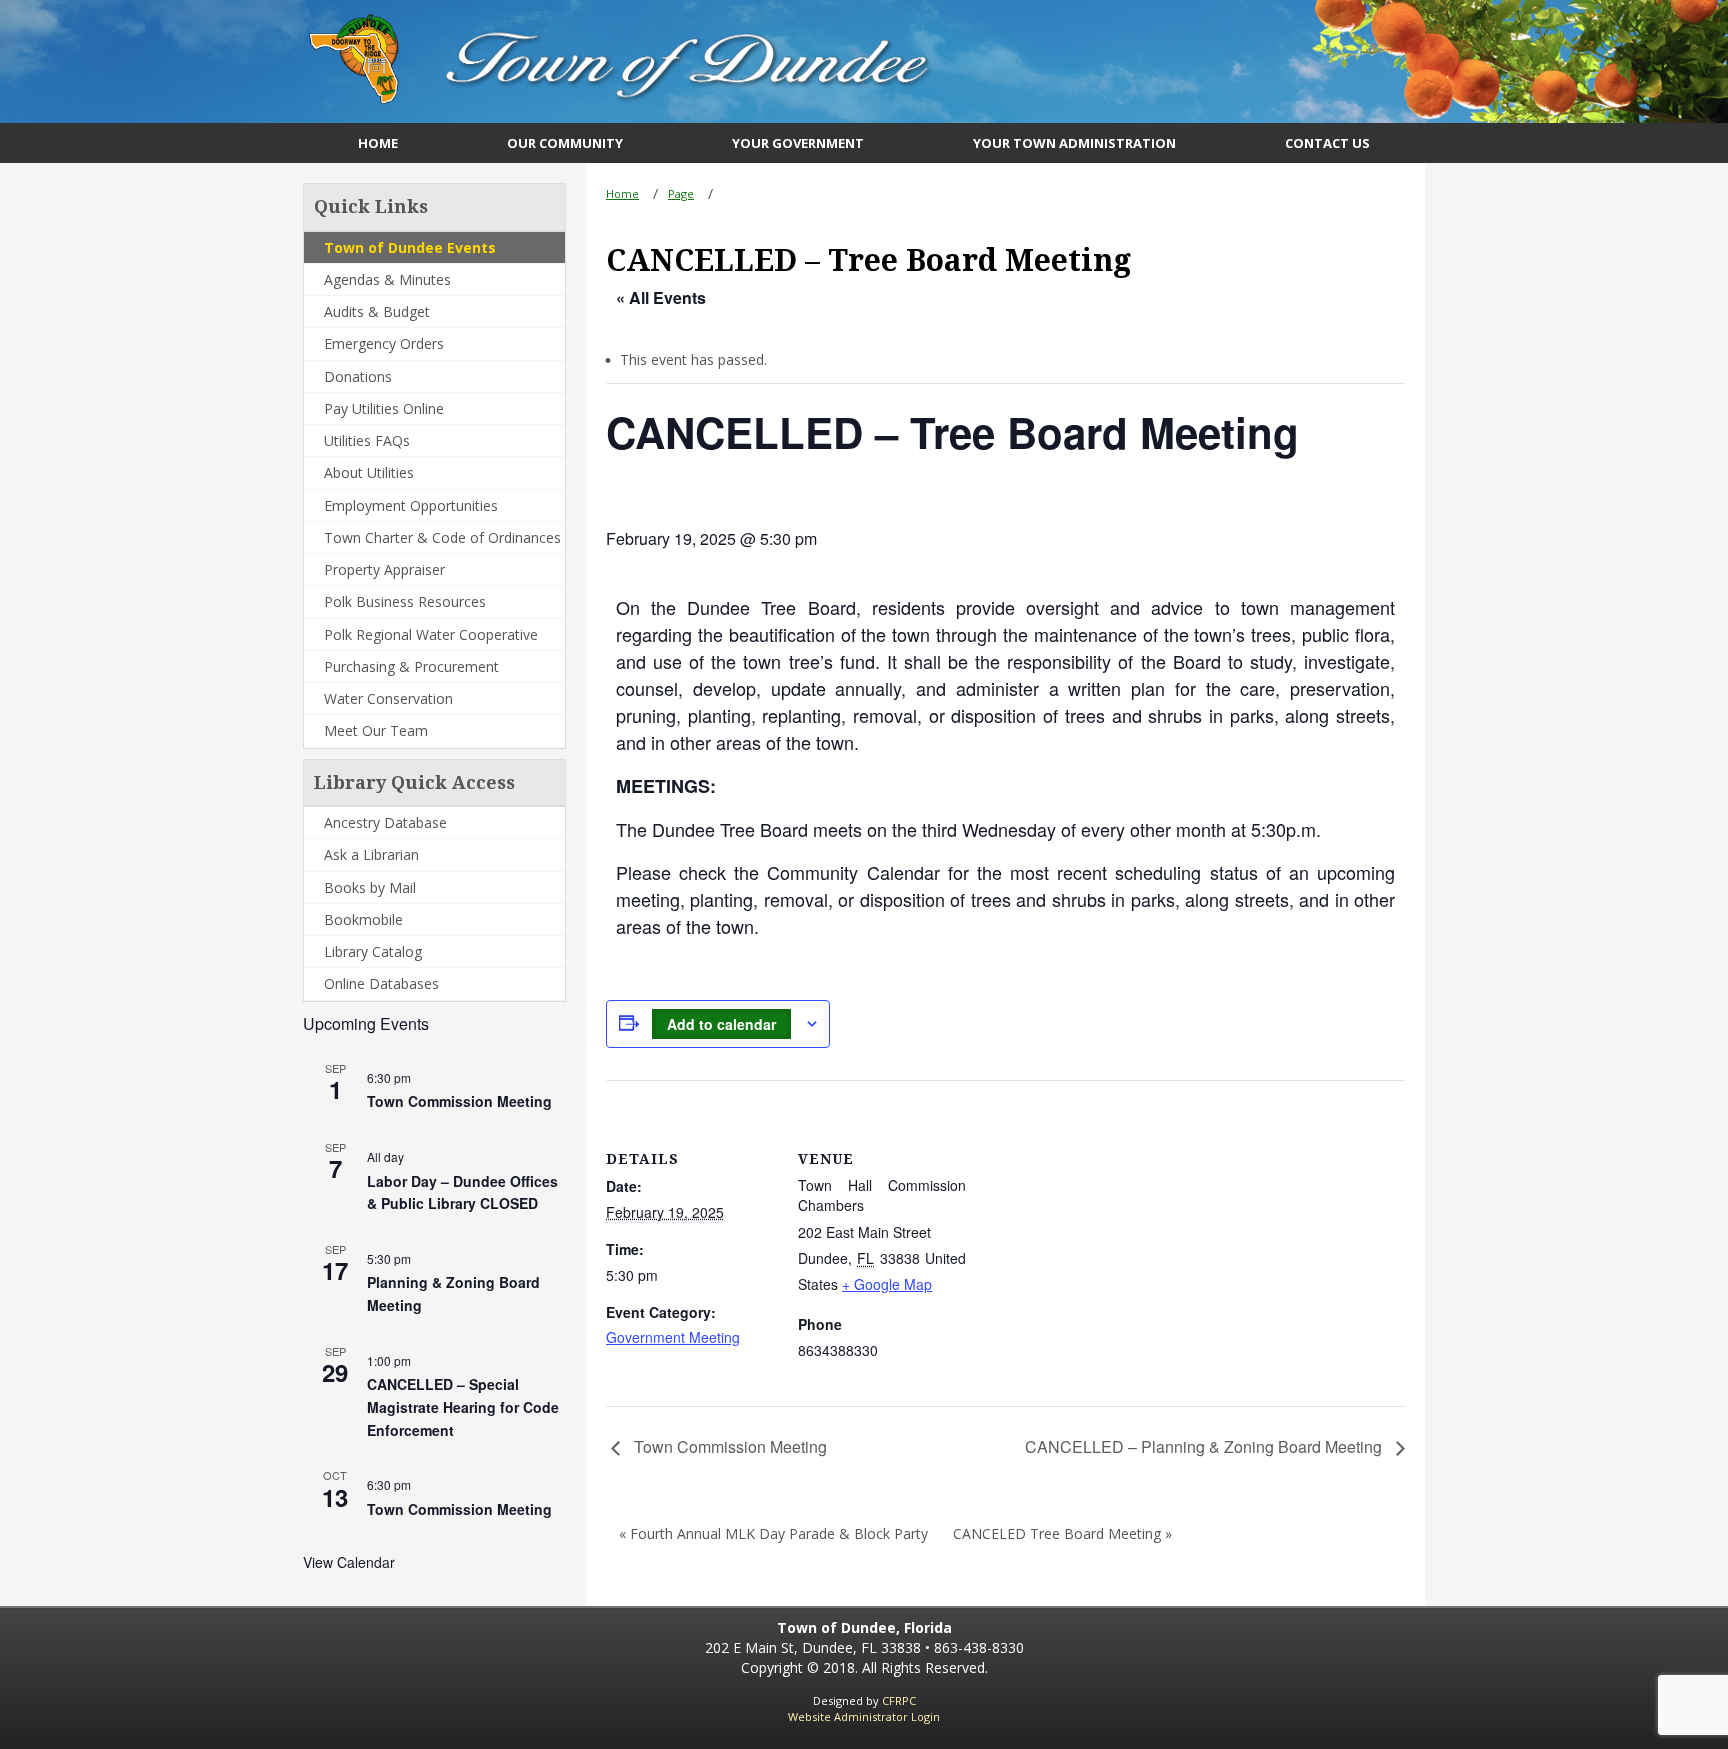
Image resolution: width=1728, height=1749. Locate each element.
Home (622, 193)
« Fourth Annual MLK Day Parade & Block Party (773, 1533)
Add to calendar (721, 1024)
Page (681, 193)
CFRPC (899, 1700)
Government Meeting (673, 1337)
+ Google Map (887, 1284)
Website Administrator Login (864, 1716)
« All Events (661, 297)
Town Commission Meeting (459, 1101)
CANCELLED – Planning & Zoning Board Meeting (1205, 1446)
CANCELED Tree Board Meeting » (1062, 1533)
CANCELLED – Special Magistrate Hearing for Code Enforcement (463, 1406)
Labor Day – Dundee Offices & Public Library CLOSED (462, 1192)
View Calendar (349, 1562)
